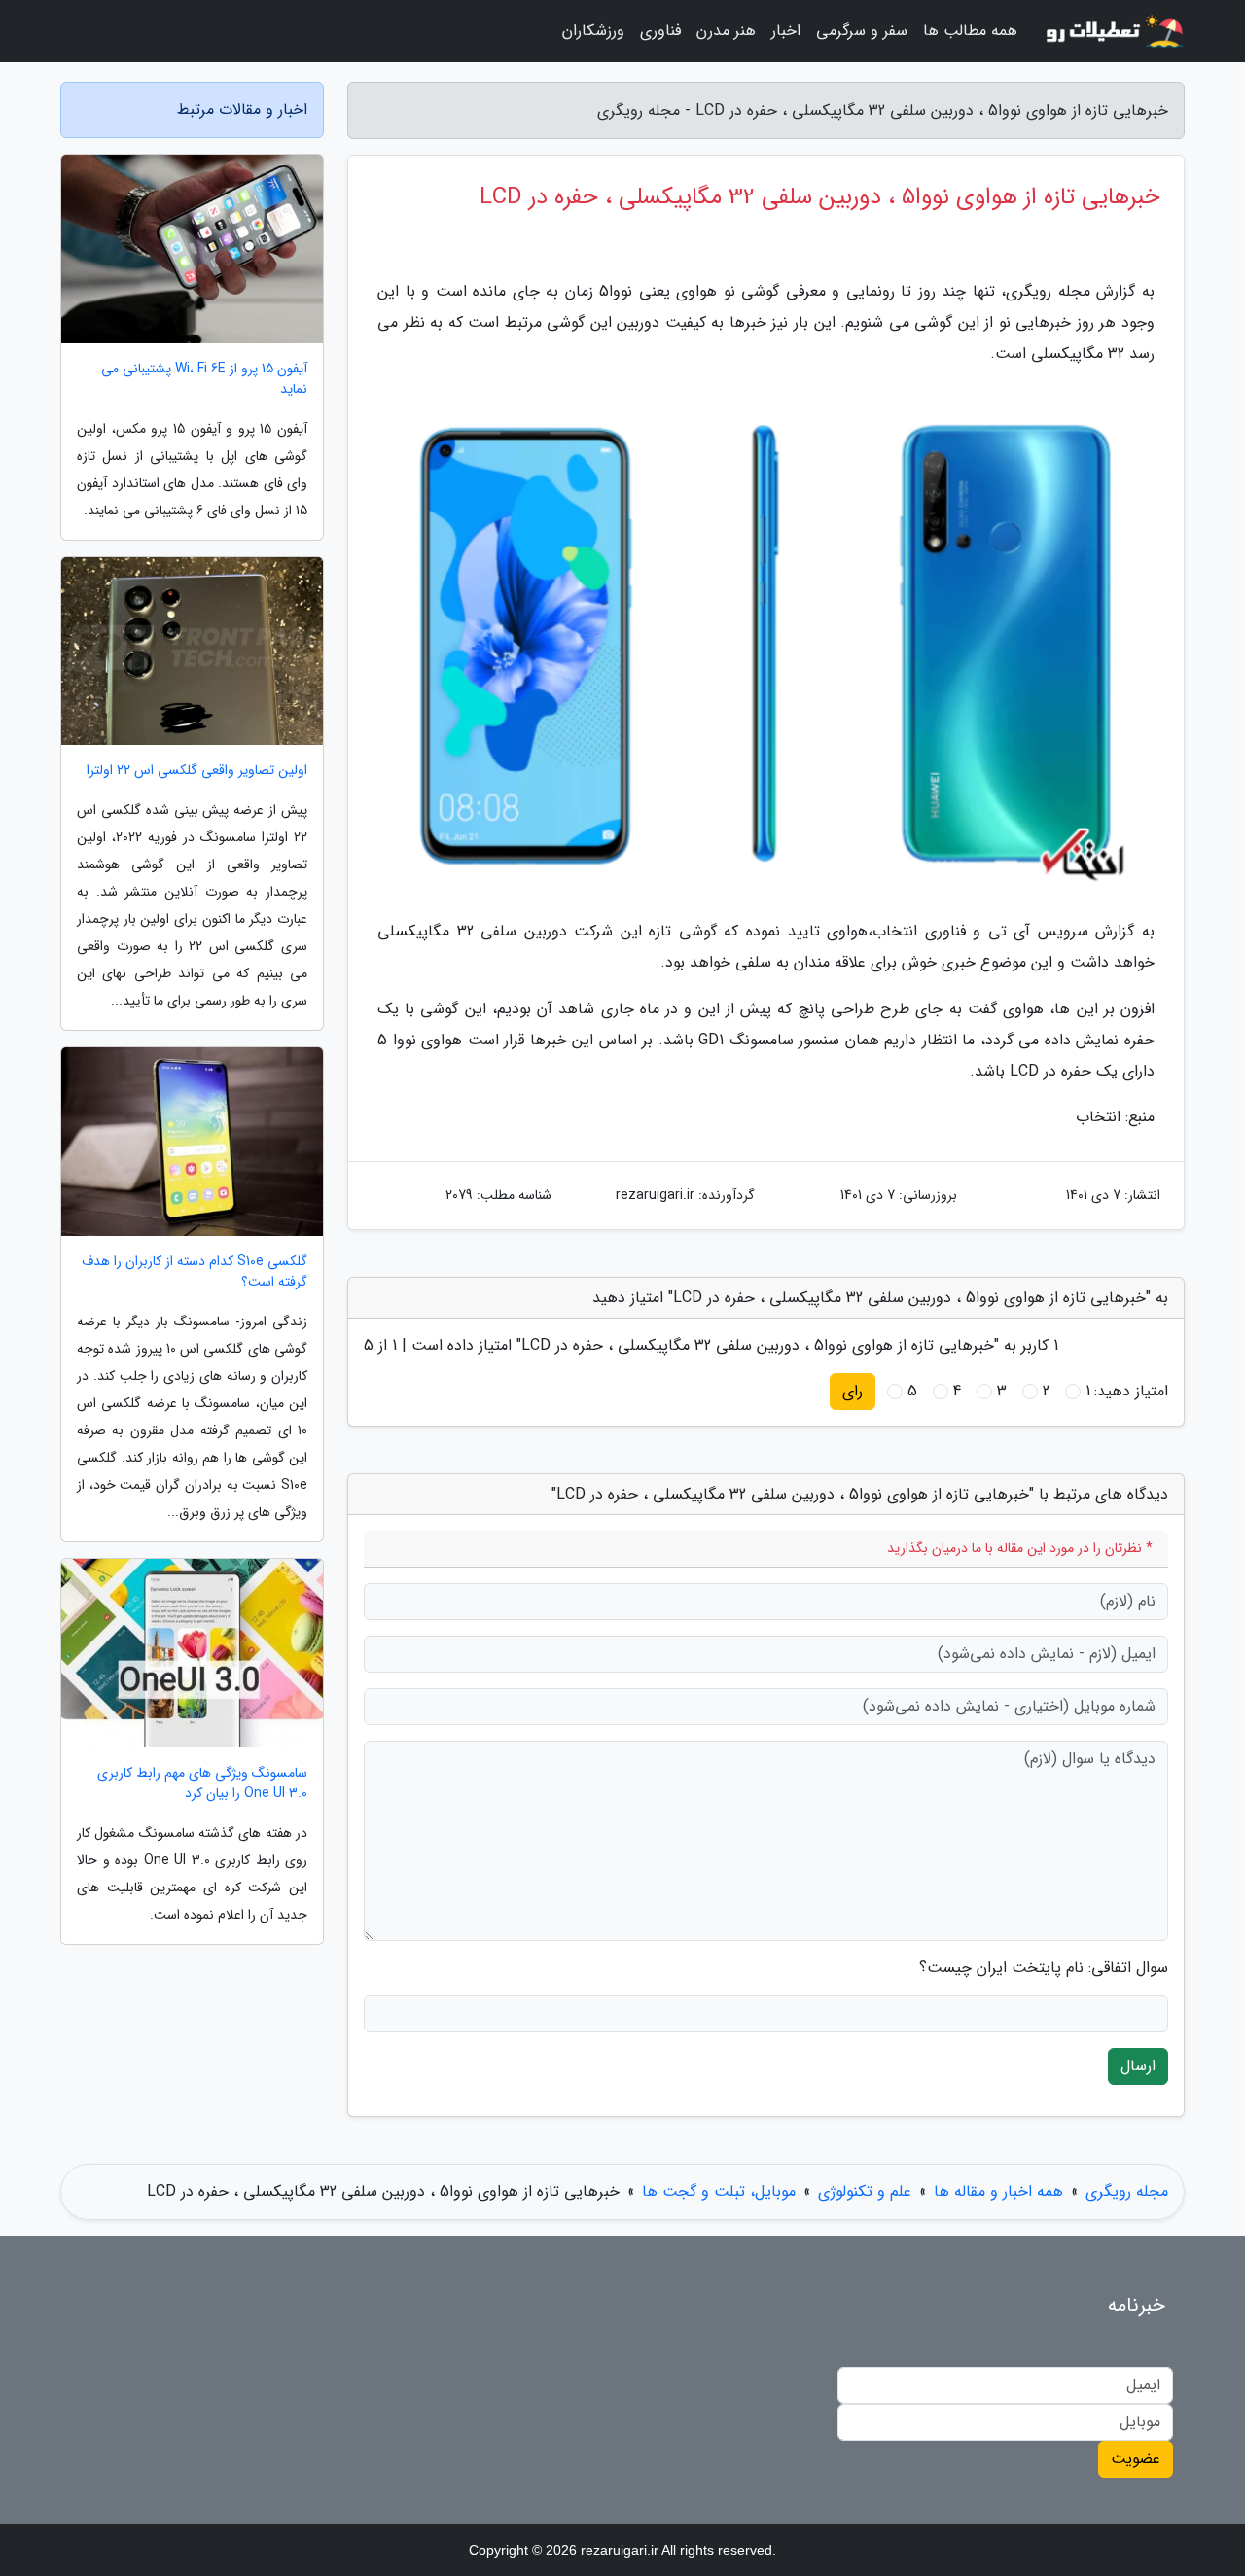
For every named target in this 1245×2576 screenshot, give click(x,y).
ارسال (1138, 2066)
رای (853, 1391)
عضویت (1136, 2459)
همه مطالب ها (970, 31)
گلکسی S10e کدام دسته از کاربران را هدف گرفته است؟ (195, 1272)
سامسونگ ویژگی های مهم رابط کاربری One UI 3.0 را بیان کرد (202, 1783)
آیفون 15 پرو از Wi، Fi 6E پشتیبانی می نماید (204, 379)
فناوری (660, 31)
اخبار (786, 31)
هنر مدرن (726, 31)
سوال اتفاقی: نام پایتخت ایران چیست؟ (1044, 1968)
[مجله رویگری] (1113, 31)
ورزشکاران (593, 31)
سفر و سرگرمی (862, 31)
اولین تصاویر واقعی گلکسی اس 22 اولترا (197, 771)
